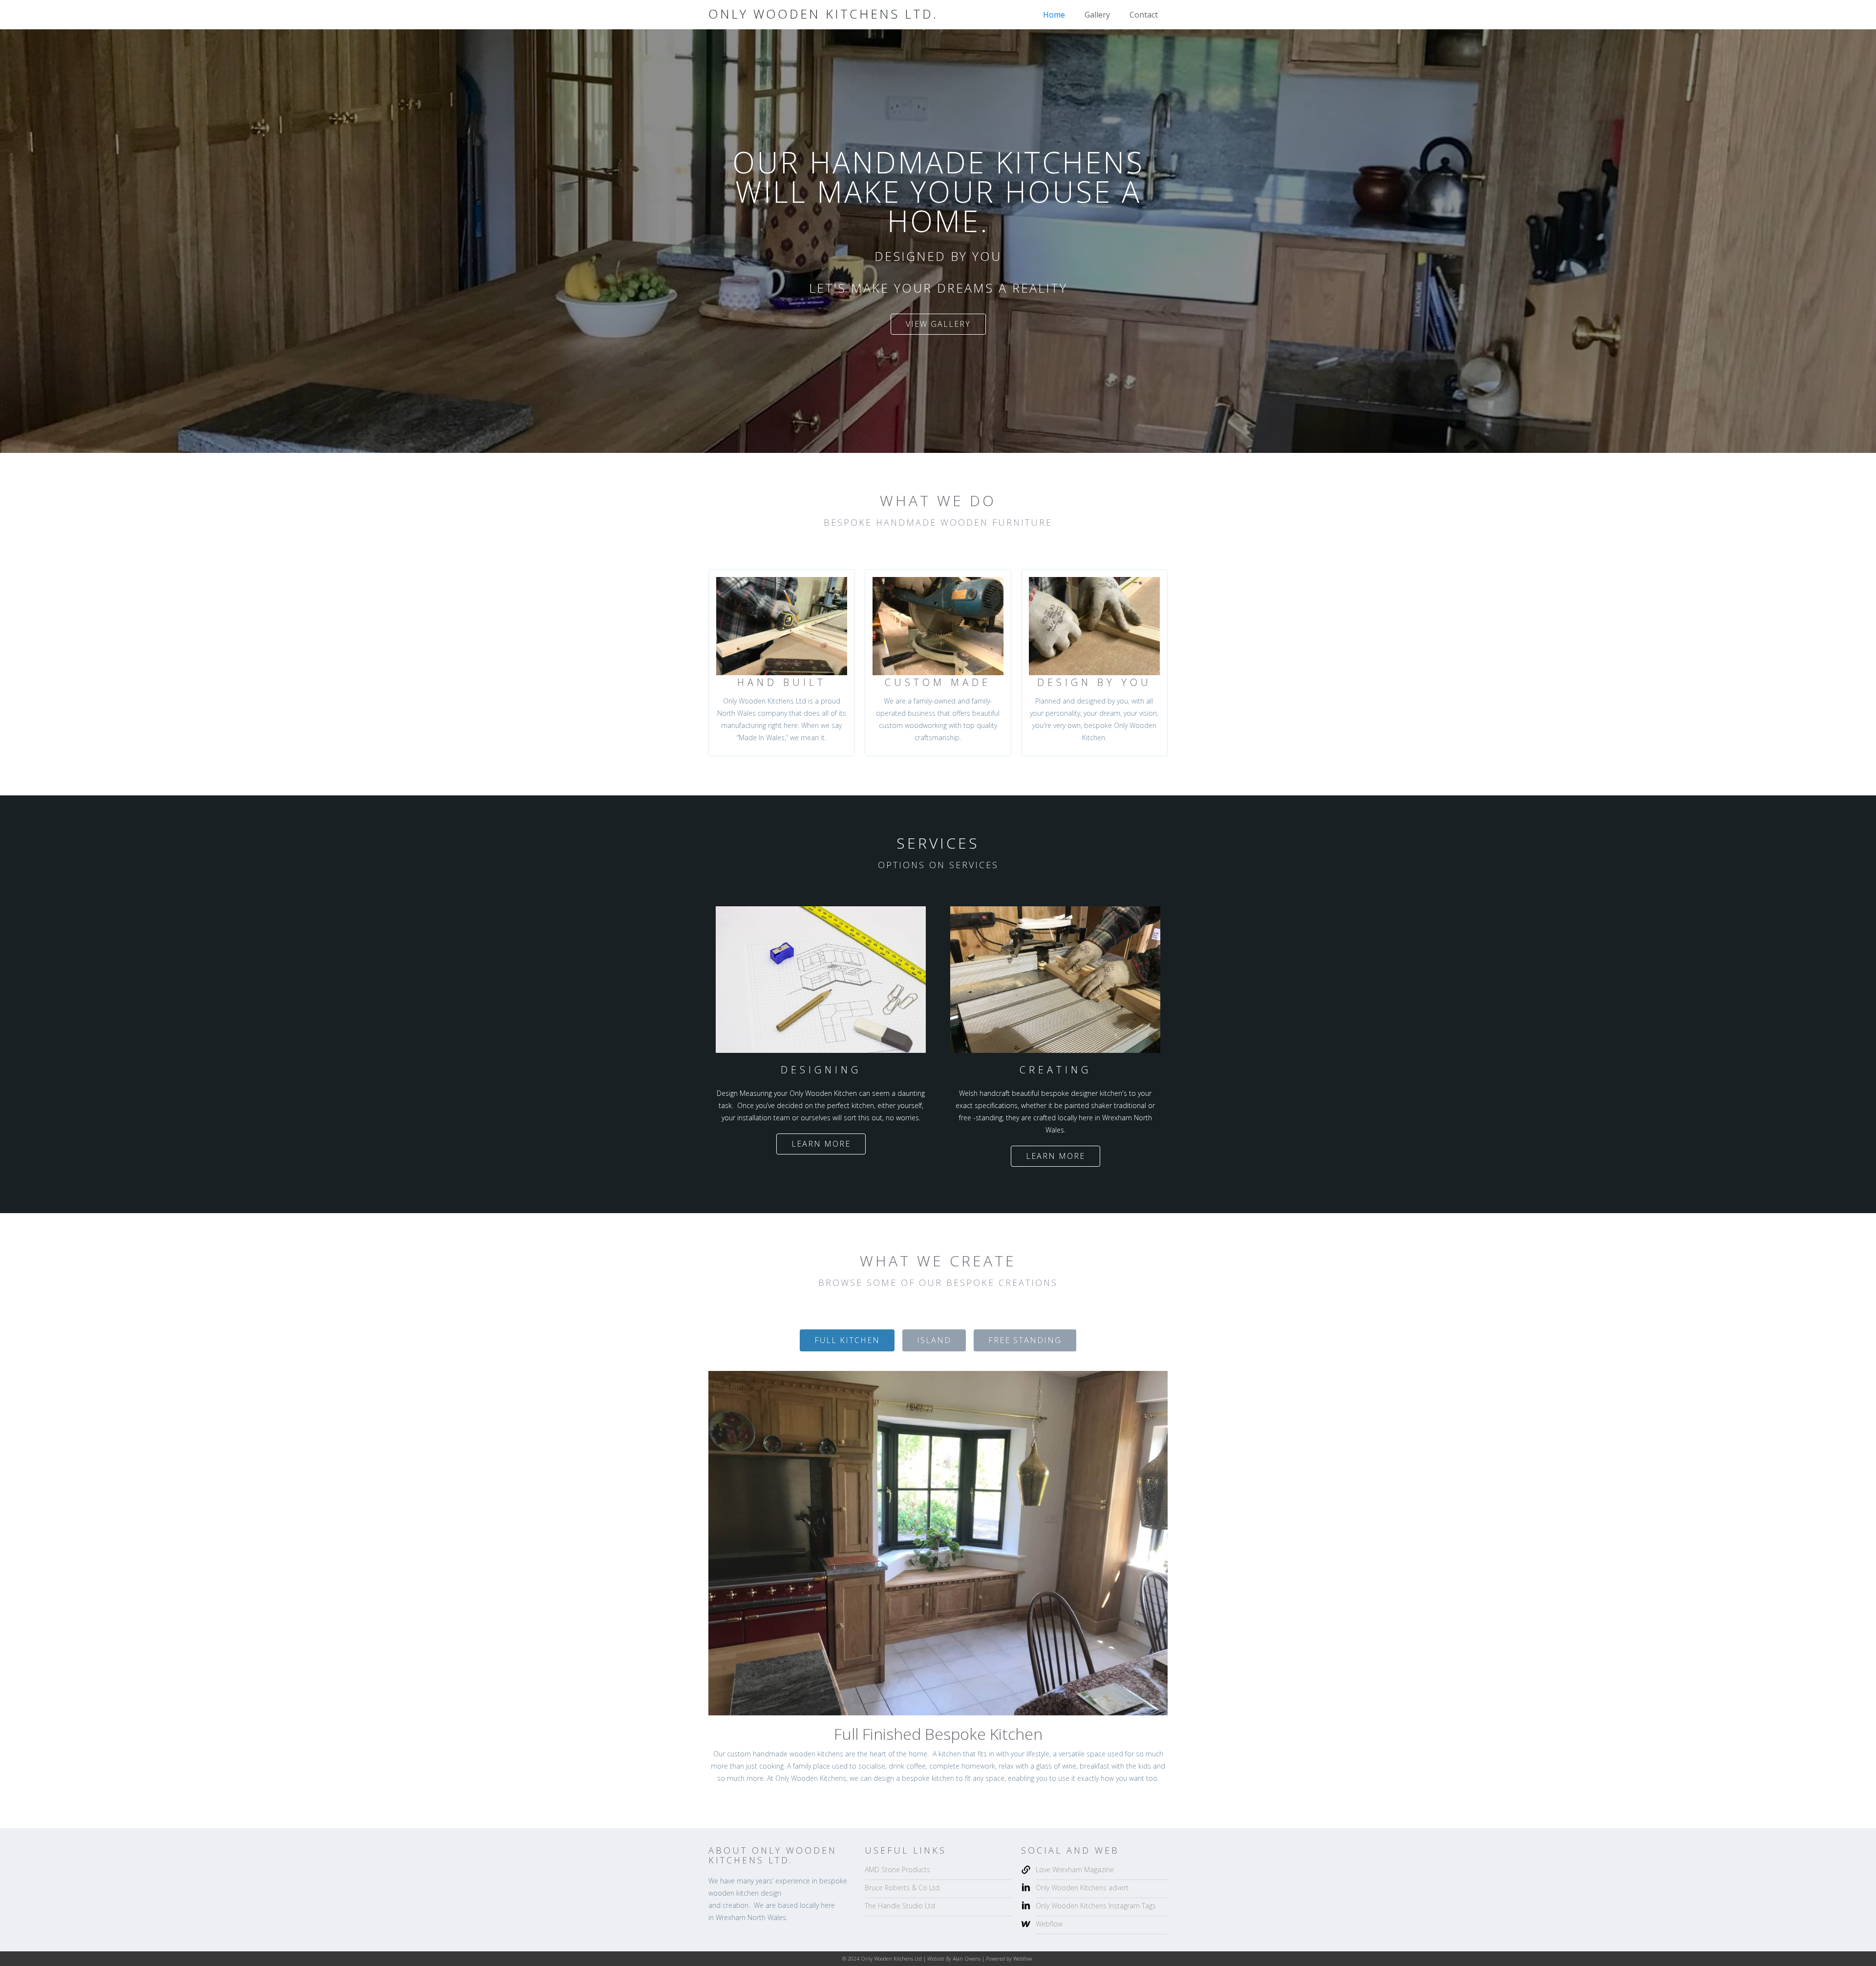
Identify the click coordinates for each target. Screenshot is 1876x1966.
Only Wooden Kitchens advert (1082, 1888)
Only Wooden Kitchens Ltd (891, 1959)
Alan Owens (967, 1959)
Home (1054, 15)
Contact (1144, 15)
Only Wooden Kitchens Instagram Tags (1096, 1906)
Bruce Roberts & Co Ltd (902, 1888)
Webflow (1049, 1924)
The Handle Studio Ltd (900, 1906)
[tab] (847, 1340)
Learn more (821, 1144)
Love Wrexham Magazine (1075, 1870)
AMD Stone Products (897, 1870)
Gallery (1097, 15)
